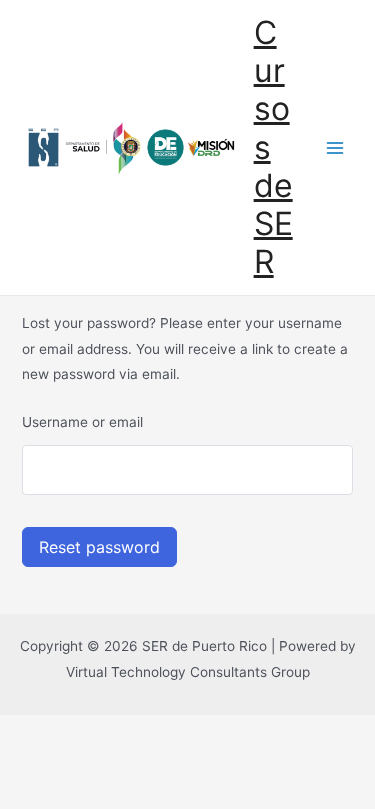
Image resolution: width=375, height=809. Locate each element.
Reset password (99, 547)
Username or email (82, 422)
